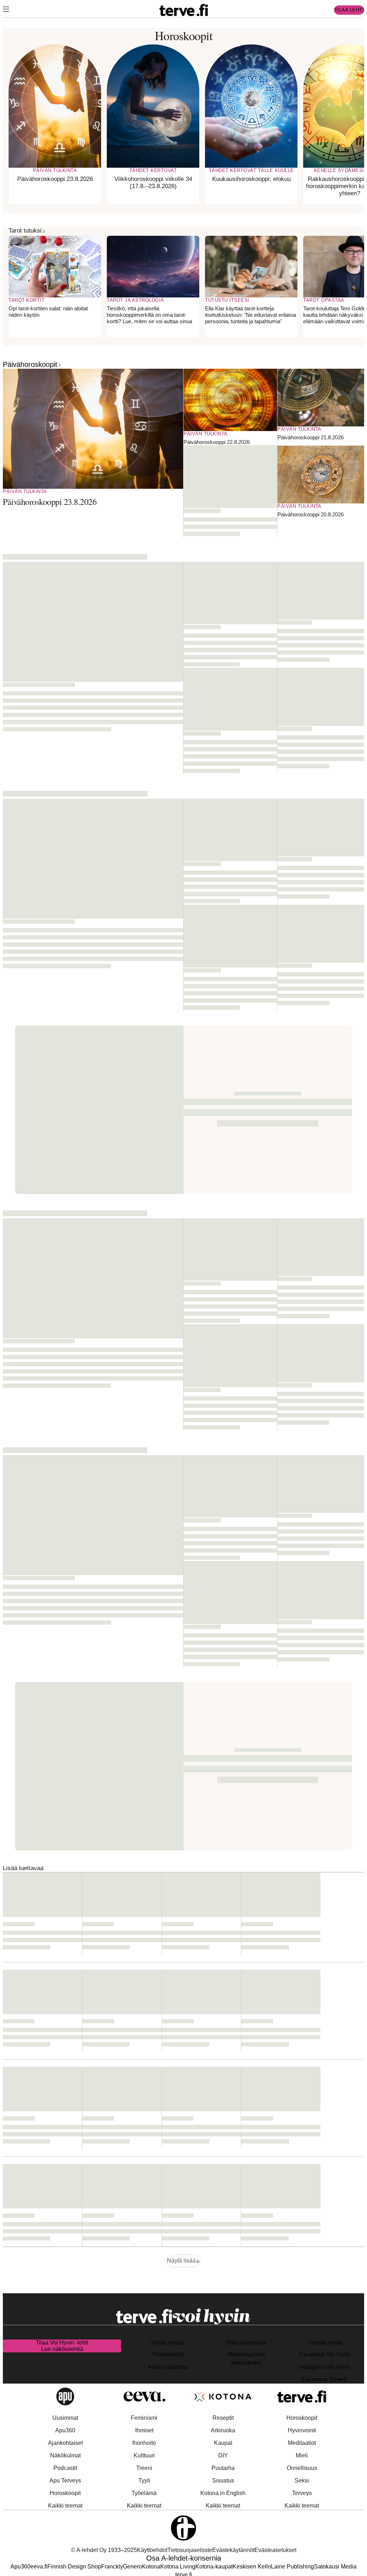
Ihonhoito (144, 2443)
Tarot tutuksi (25, 231)
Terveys (302, 2493)
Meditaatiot (302, 2443)
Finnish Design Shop (74, 2567)
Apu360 (65, 2430)
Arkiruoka (223, 2430)
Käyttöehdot (152, 2550)
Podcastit (65, 2468)
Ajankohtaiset (65, 2443)
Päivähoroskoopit (30, 364)
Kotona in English (223, 2493)
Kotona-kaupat (214, 2567)
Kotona (151, 2567)
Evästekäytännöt (233, 2550)
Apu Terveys (65, 2481)
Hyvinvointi (302, 2430)
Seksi (302, 2481)
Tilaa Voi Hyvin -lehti (62, 2343)
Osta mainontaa (246, 2343)
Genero (132, 2567)
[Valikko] (6, 10)
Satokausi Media (335, 2567)
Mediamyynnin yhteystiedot (246, 2358)
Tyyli (144, 2481)
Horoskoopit (65, 2493)
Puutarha (223, 2468)
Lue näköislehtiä (62, 2349)
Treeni (144, 2468)
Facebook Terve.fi (325, 2379)
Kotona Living (178, 2567)
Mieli (302, 2455)
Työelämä (144, 2493)
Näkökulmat (65, 2455)
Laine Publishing (292, 2567)
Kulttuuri (144, 2455)
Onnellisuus (302, 2468)
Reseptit (223, 2418)
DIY (223, 2455)
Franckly (112, 2567)
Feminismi (144, 2418)
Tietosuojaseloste (190, 2550)
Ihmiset (144, 2430)
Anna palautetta (168, 2367)
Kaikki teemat (65, 2506)
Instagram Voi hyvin (325, 2367)
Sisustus (223, 2481)
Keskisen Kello (252, 2567)
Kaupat (223, 2443)
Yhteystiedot (168, 2354)
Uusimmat (65, 2418)
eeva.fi (39, 2567)
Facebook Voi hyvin (325, 2354)
